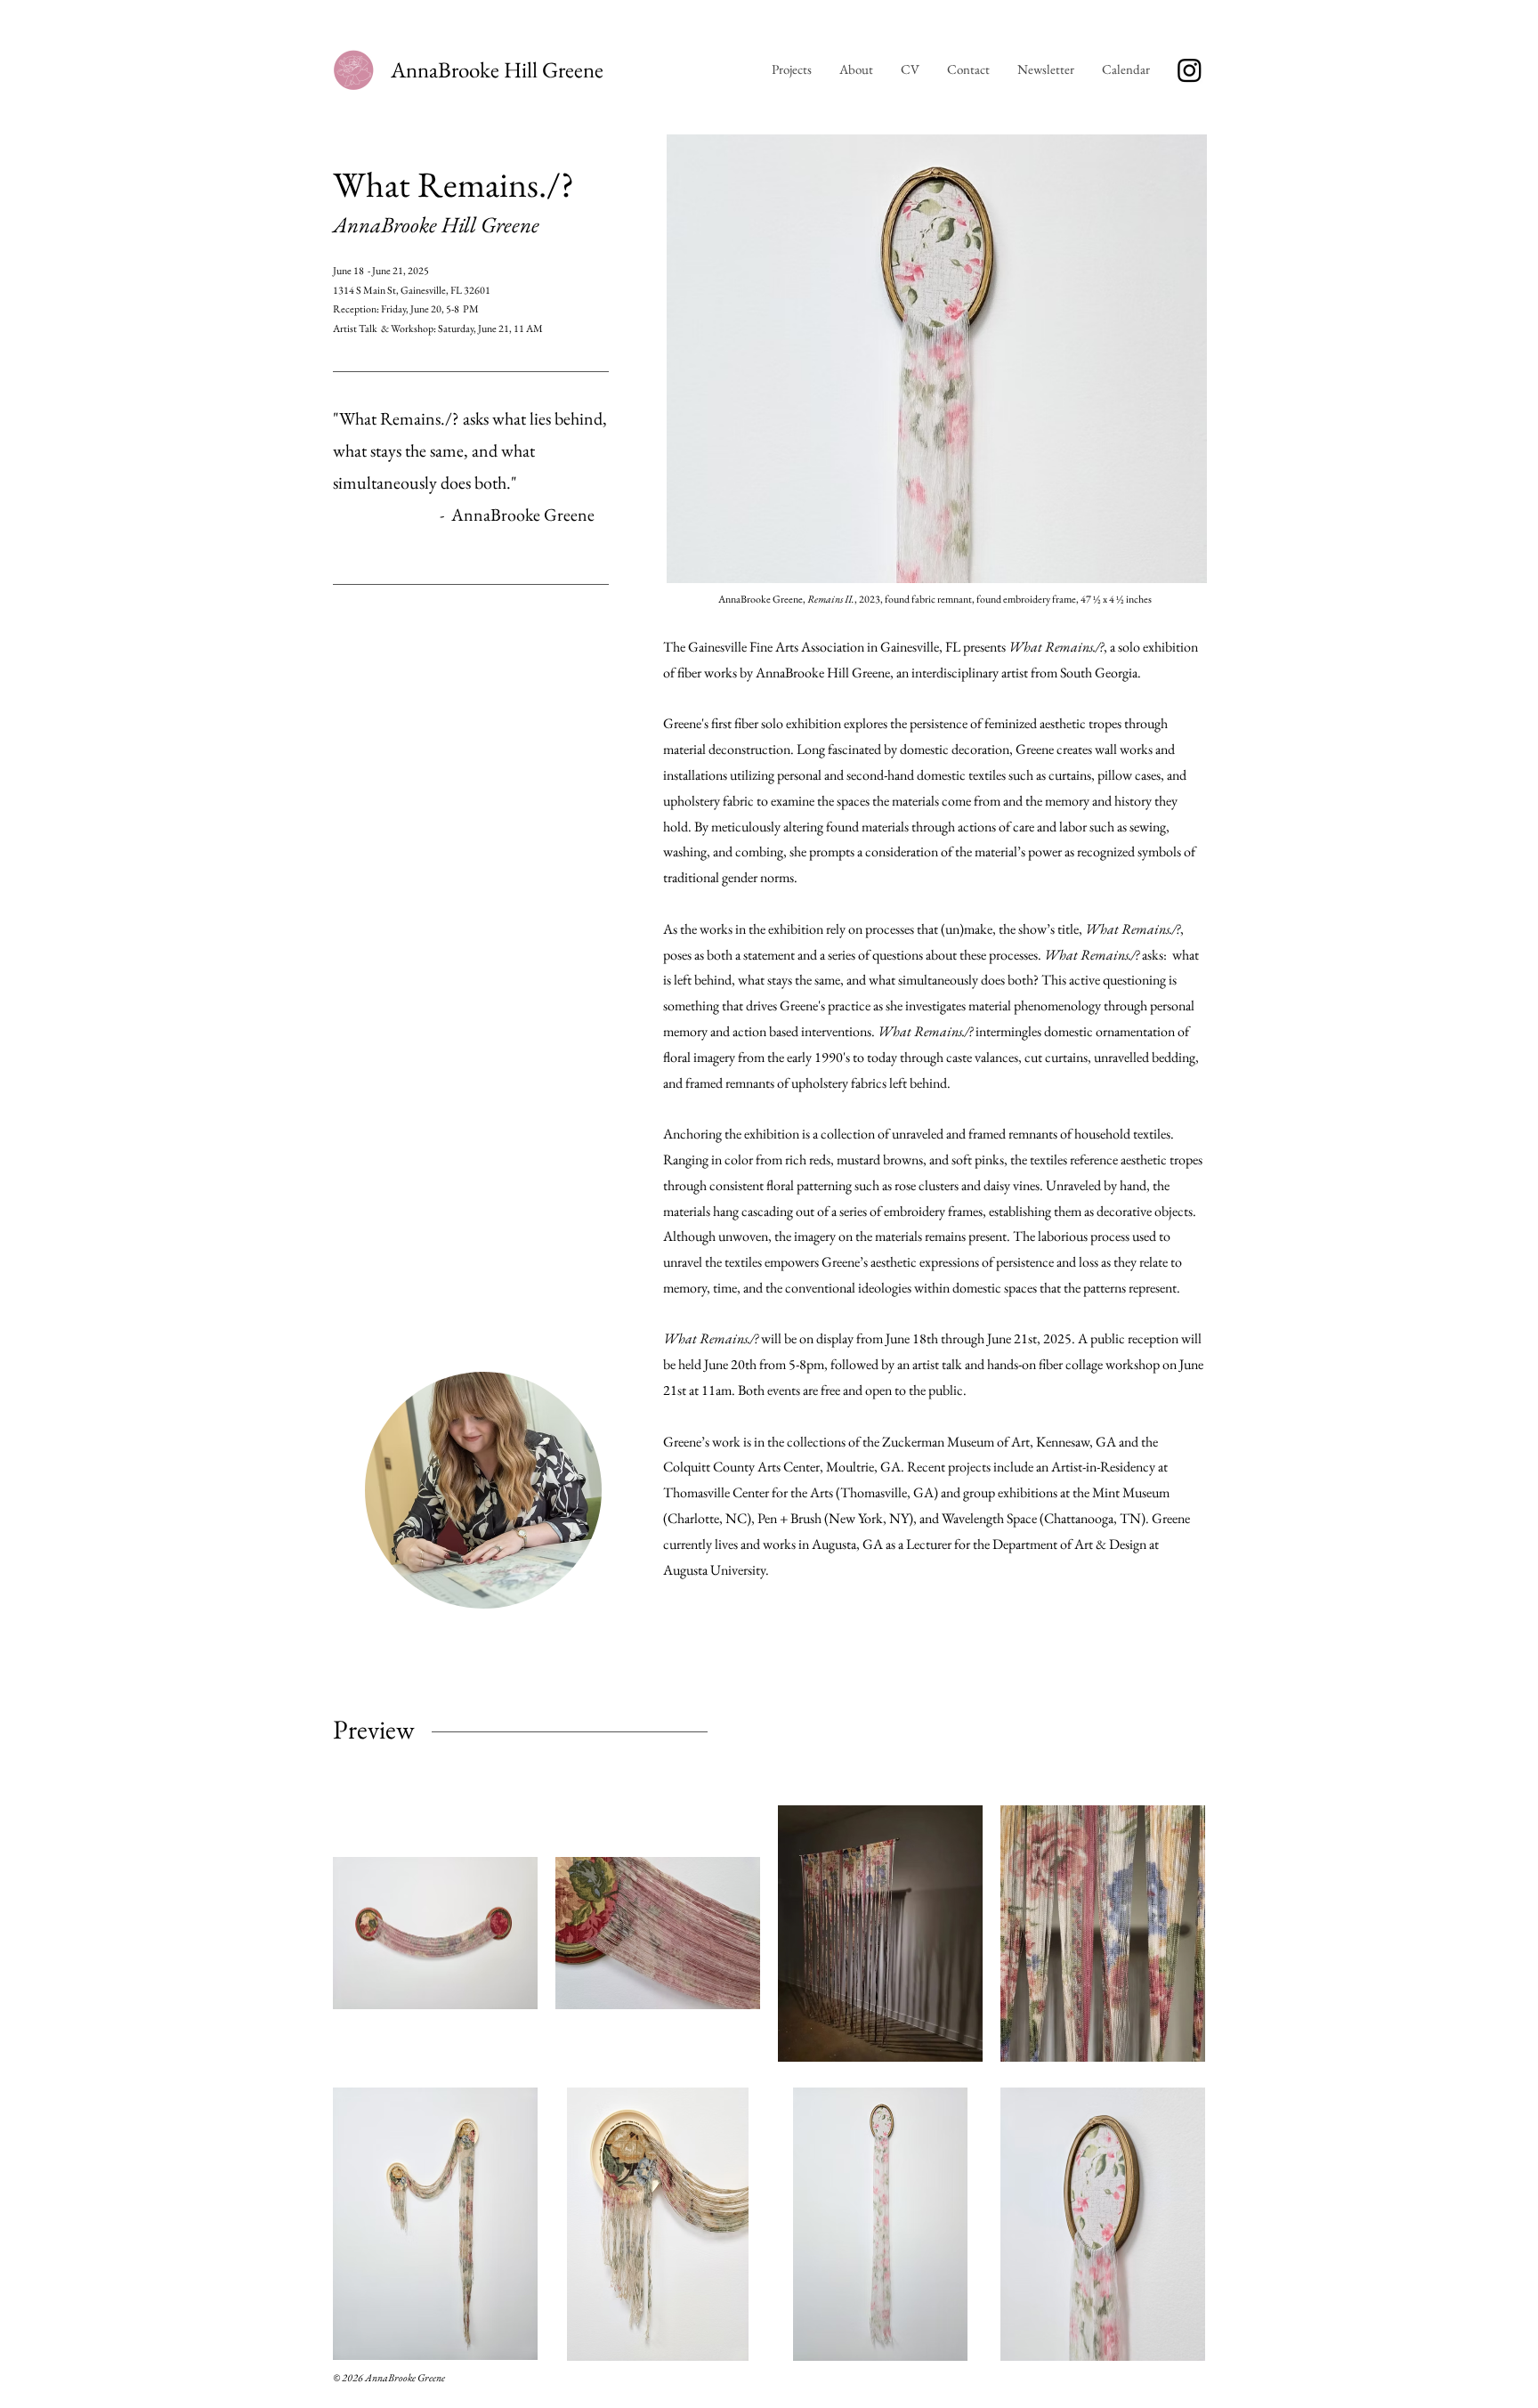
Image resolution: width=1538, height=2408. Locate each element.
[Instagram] (1190, 70)
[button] (1125, 69)
